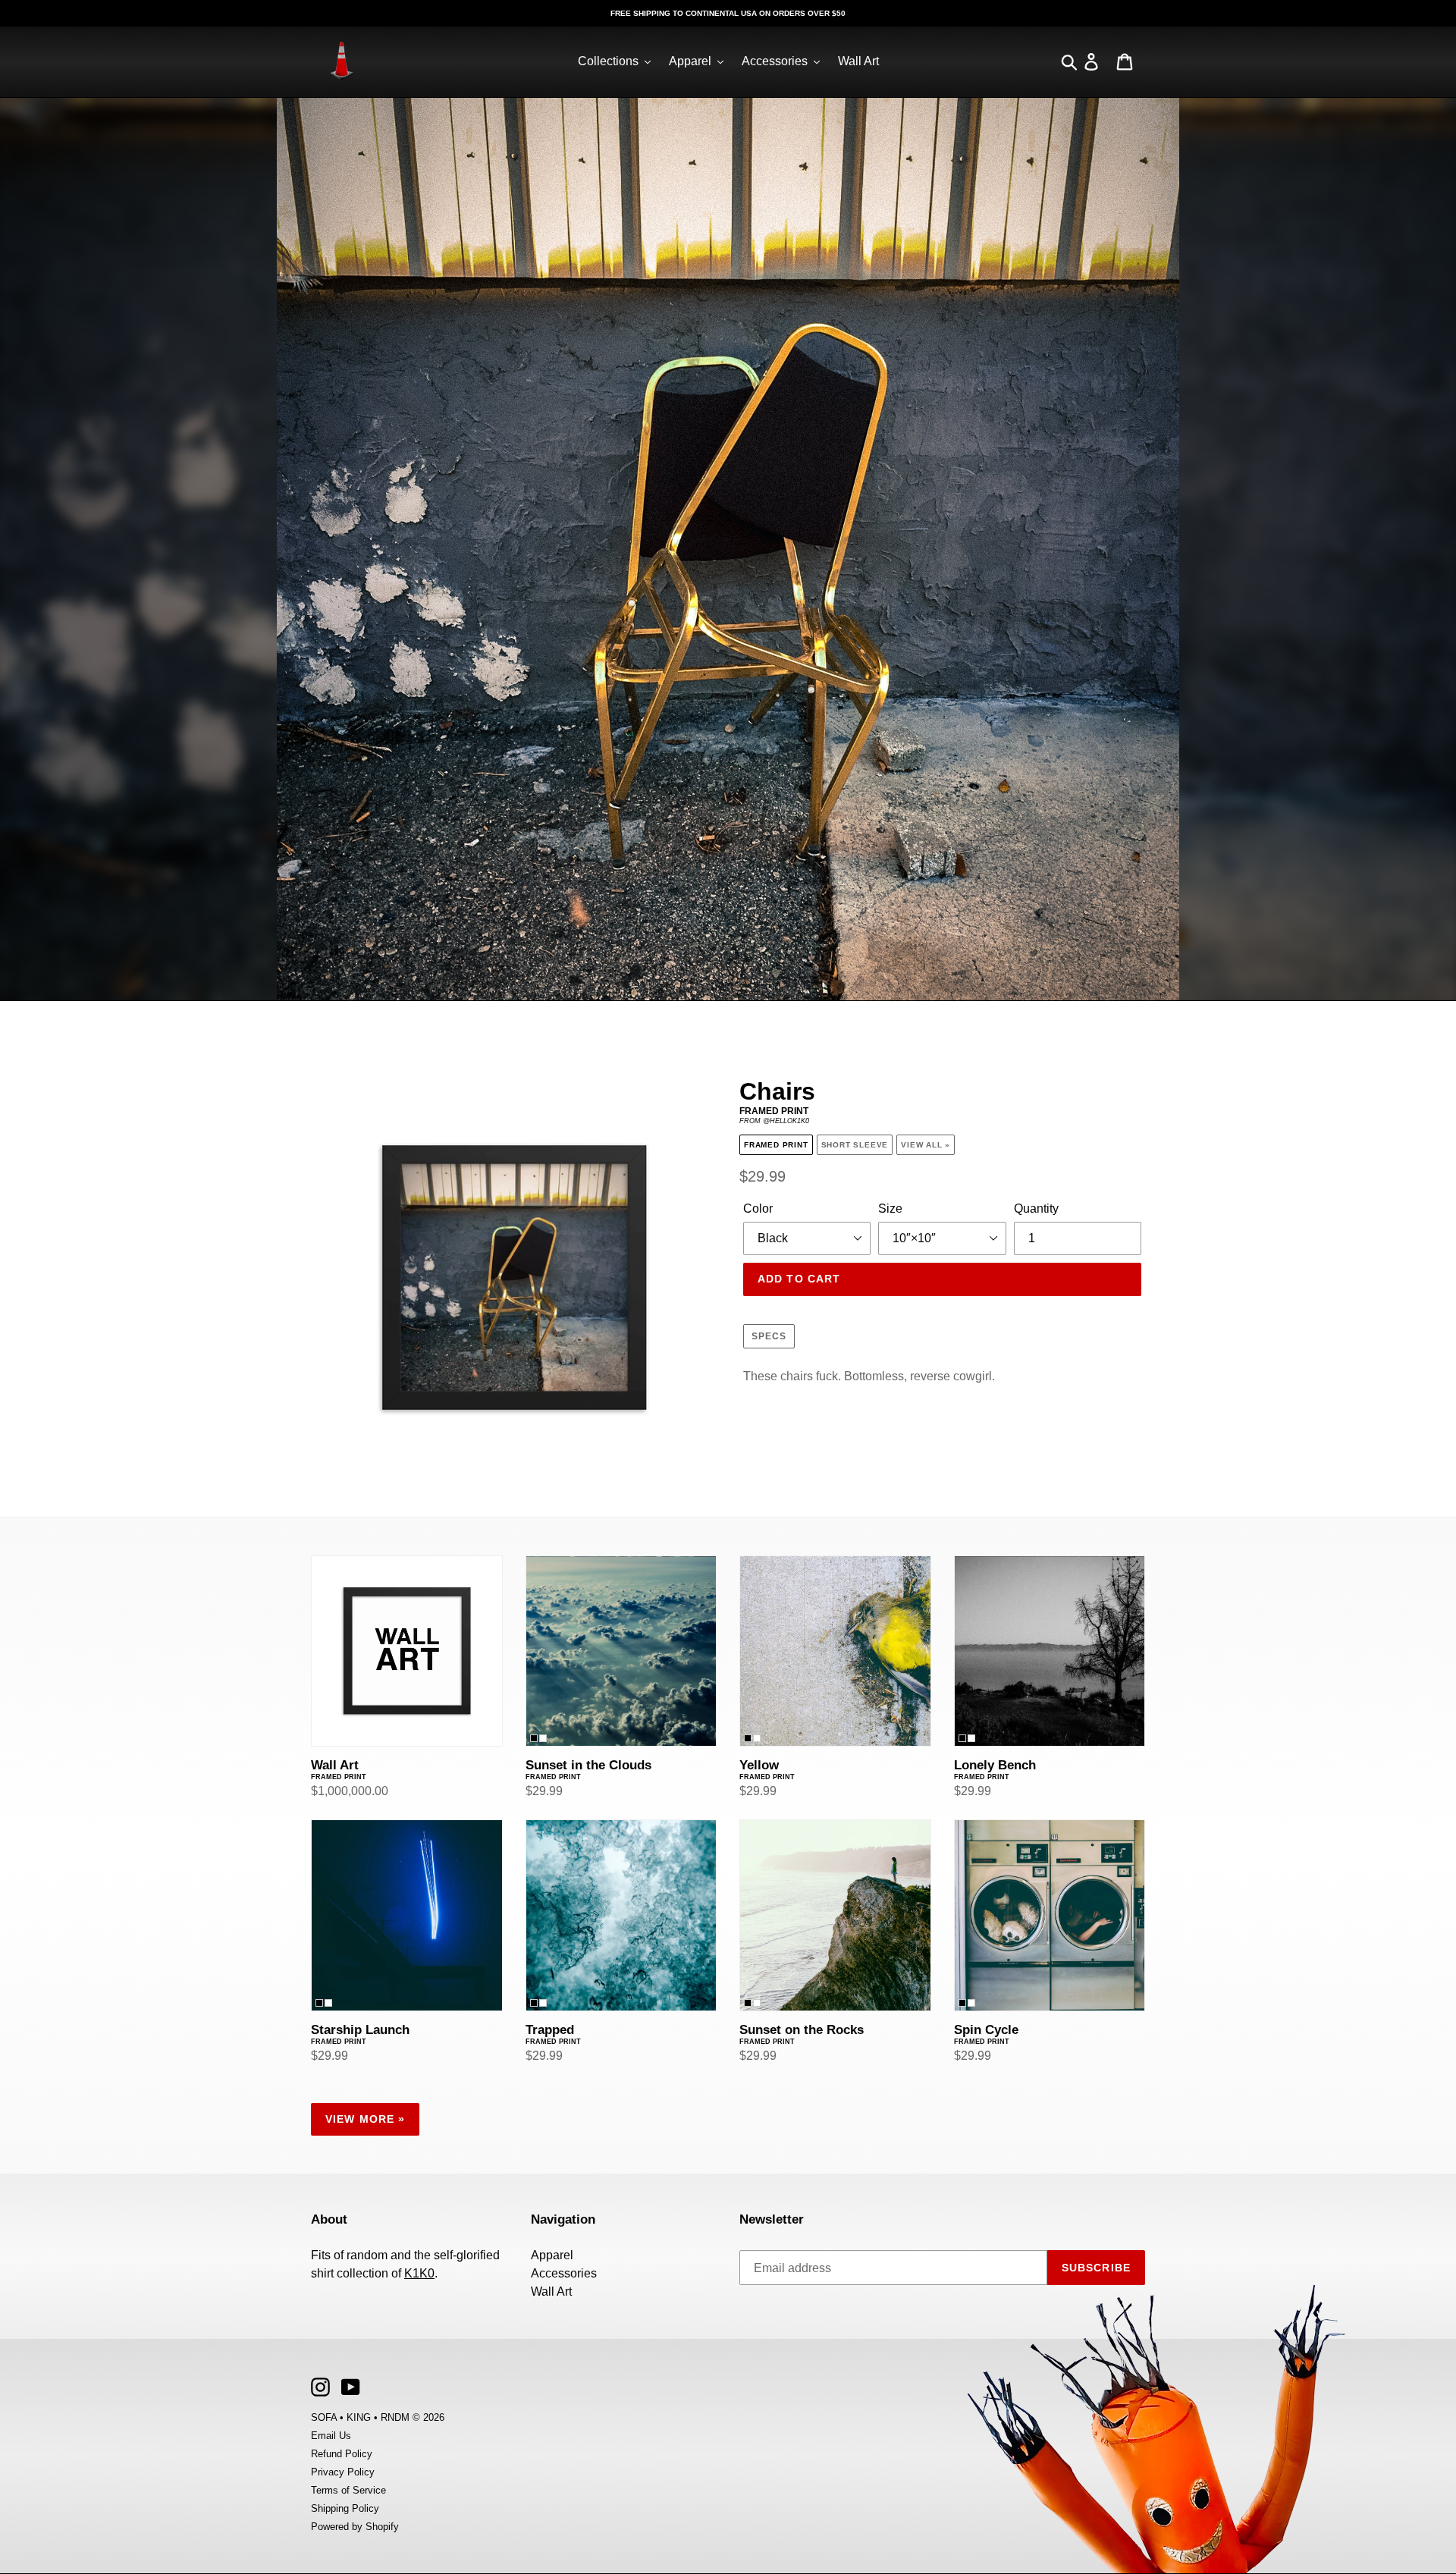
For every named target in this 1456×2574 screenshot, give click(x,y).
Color (758, 1209)
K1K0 (419, 2273)
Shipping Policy (345, 2508)
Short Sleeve (855, 1145)
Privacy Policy (343, 2472)
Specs (769, 1336)
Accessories (564, 2273)
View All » (926, 1145)
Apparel (552, 2255)
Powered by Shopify (355, 2527)
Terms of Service (348, 2490)
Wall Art (551, 2291)
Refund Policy (342, 2454)
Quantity (1036, 1209)
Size (890, 1209)
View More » (365, 2119)
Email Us (331, 2436)
